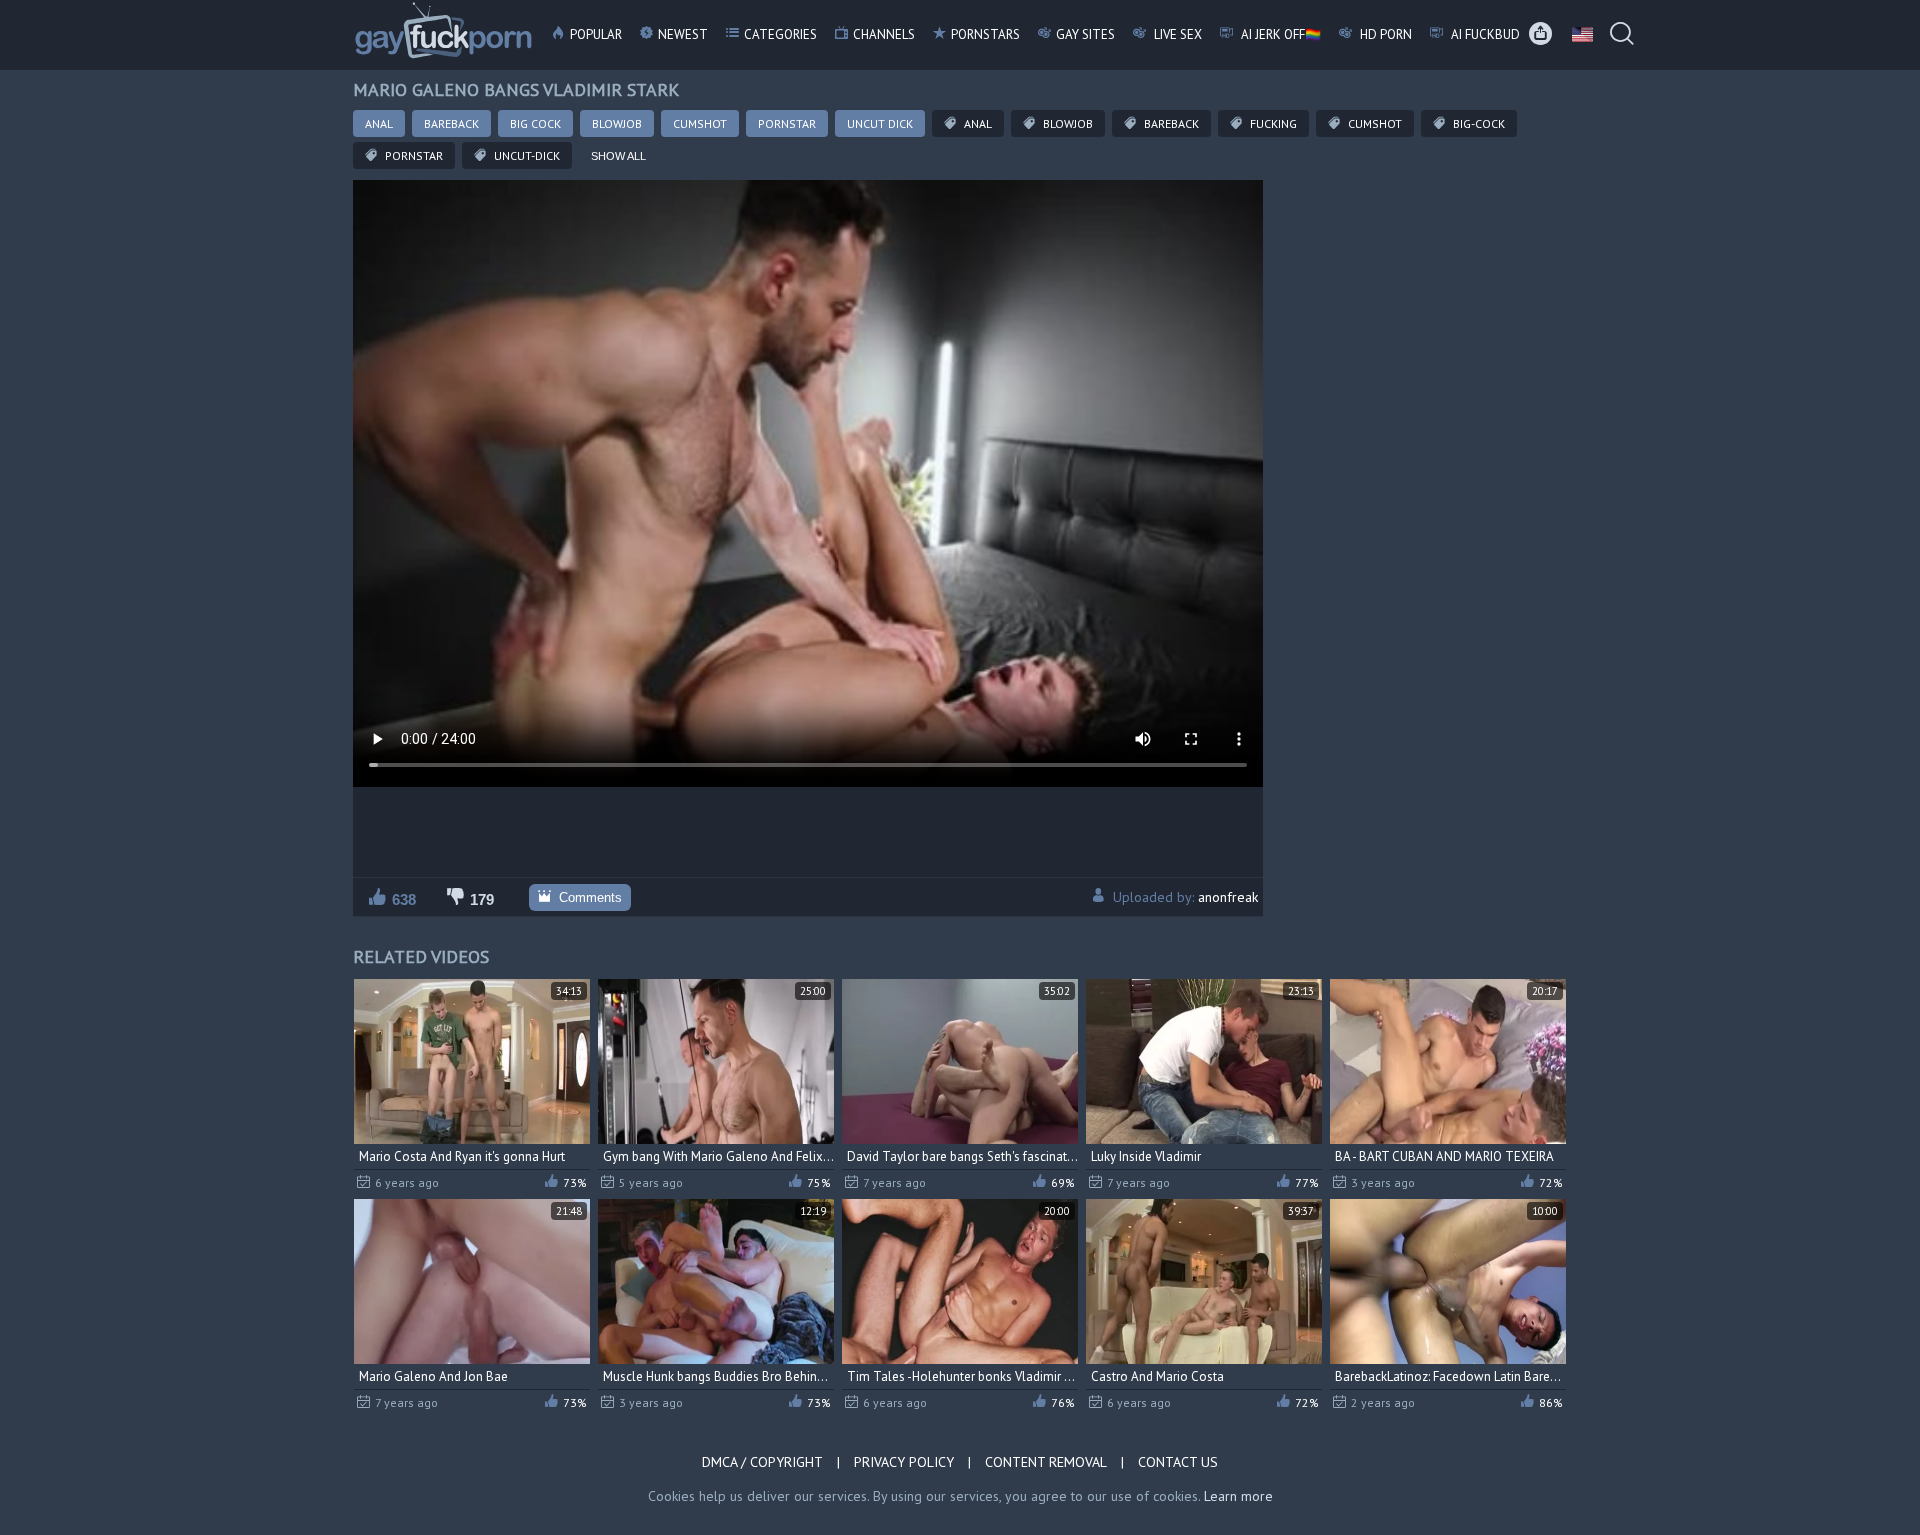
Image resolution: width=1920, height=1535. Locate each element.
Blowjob (617, 123)
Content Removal (1046, 1462)
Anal (379, 123)
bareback (1170, 123)
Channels (884, 34)
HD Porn (1384, 34)
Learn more (1238, 1496)
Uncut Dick (880, 123)
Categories (780, 34)
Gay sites (1085, 34)
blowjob (1066, 123)
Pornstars (985, 34)
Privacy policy (904, 1462)
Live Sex (1176, 34)
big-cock (1477, 123)
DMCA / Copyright (762, 1462)
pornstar (412, 155)
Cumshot (700, 123)
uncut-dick (525, 155)
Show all (618, 156)
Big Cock (535, 123)
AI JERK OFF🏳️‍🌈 (1279, 34)
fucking (1272, 123)
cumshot (1373, 123)
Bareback (451, 123)
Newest (683, 34)
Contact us (1178, 1462)
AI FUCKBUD (1484, 34)
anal (976, 123)
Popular (596, 34)
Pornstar (787, 123)
